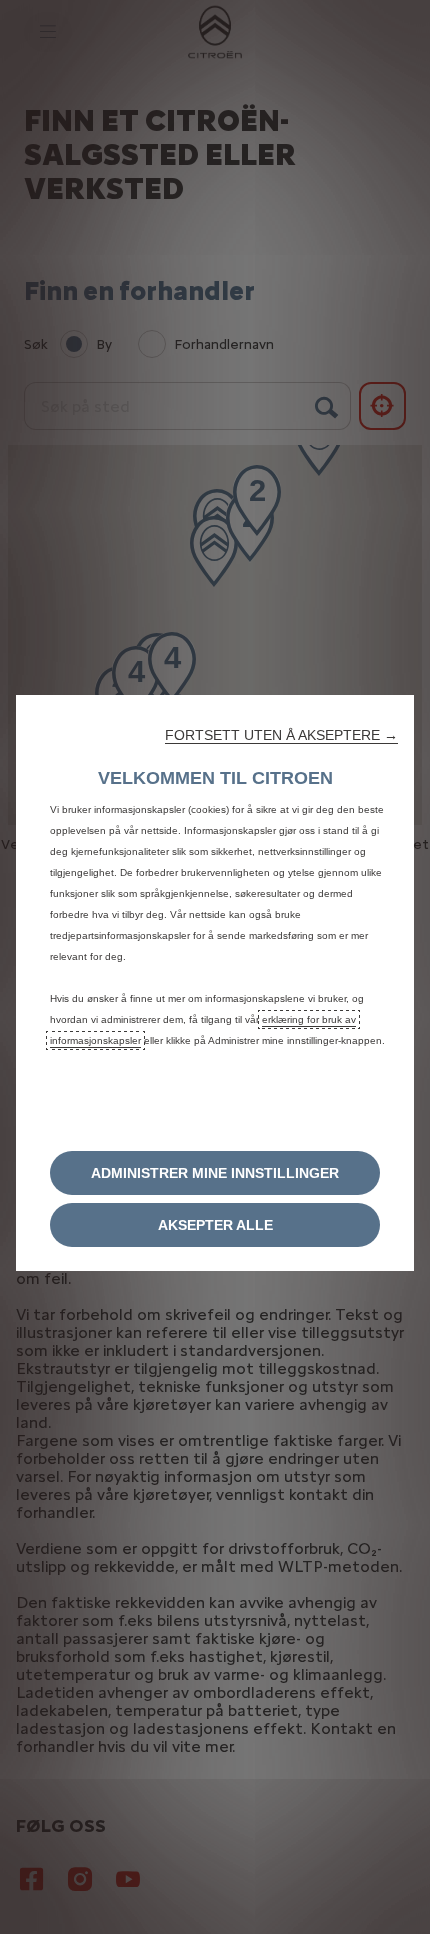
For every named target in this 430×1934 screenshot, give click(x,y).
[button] (281, 735)
